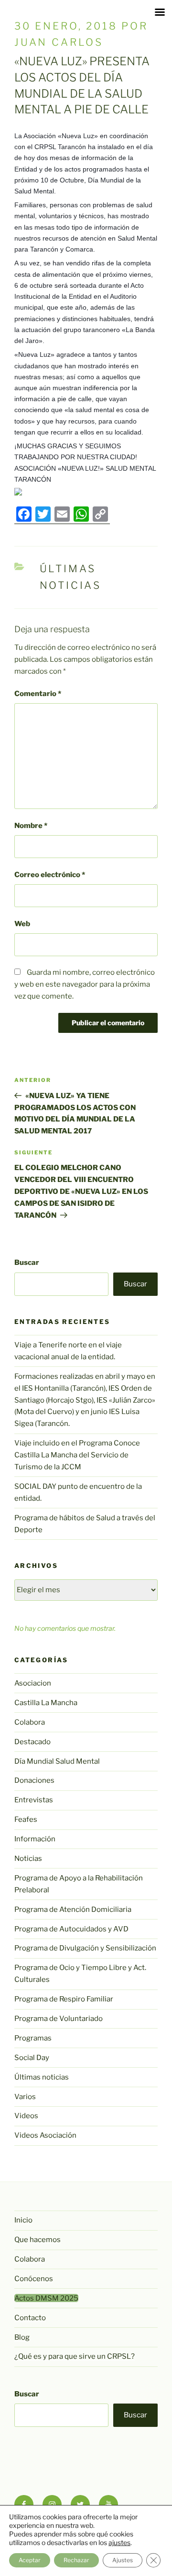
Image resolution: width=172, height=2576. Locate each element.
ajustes (119, 2542)
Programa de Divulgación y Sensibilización (85, 1948)
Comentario (38, 694)
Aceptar (30, 2560)
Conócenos (34, 2279)
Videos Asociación (45, 2135)
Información (35, 1839)
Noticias (28, 1859)
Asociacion (33, 1683)
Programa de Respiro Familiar (64, 1999)
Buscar (27, 1263)
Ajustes (123, 2560)
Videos (26, 2116)
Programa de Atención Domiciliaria (73, 1909)
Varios (25, 2097)
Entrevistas (34, 1800)
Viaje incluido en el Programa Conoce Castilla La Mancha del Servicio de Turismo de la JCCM (77, 1455)
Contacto (30, 2318)
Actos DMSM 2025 (46, 2298)
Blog (22, 2337)
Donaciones (34, 1780)
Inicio (23, 2220)
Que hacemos (38, 2240)
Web (22, 924)
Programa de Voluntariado (59, 2019)
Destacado (32, 1742)
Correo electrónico (50, 875)
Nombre (31, 826)
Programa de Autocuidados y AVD (71, 1929)
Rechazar (76, 2560)
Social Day (32, 2058)
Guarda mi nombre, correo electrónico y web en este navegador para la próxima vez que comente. (85, 984)
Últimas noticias (42, 2077)
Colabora (30, 1722)
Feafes (26, 1819)
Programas (33, 2038)
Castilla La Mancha (46, 1703)
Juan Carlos (59, 42)
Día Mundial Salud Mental (57, 1761)
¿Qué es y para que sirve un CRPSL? (75, 2356)
